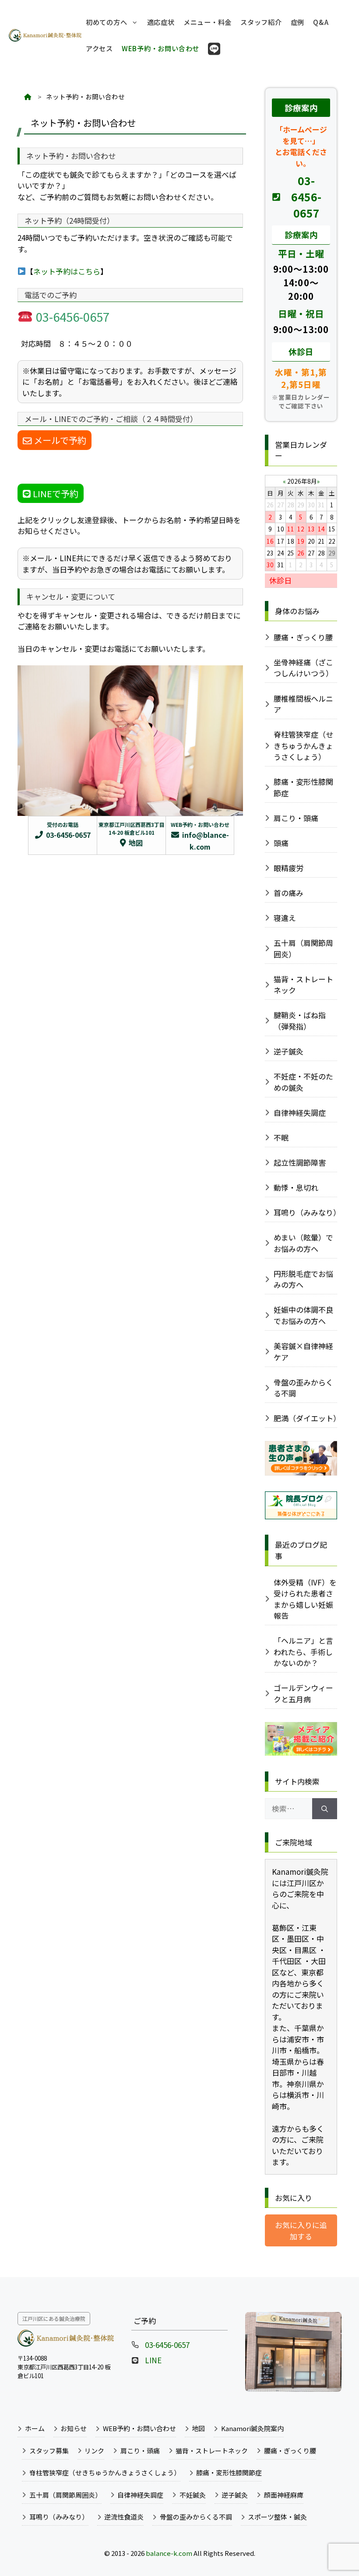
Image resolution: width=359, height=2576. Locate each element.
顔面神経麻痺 (284, 2495)
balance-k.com (169, 2553)
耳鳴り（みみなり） (306, 1212)
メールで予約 (59, 440)
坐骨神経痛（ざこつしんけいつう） (303, 668)
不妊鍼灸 (193, 2495)
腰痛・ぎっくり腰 (303, 637)
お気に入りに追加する (301, 2230)
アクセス (99, 48)
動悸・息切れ (296, 1187)
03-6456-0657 (306, 197)
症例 (298, 22)
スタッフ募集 (49, 2451)
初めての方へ (107, 22)
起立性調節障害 (300, 1162)
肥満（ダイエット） (306, 1418)
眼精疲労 (289, 868)
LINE (153, 2360)
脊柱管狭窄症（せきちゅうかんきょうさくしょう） (303, 745)
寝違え (285, 918)
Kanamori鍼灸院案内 (252, 2428)
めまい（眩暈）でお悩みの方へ (303, 1243)
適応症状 (161, 22)
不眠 (281, 1137)
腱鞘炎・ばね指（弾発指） (300, 1021)
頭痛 (281, 843)
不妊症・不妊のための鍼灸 (303, 1082)
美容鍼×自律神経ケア (303, 1351)
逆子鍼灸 (289, 1051)
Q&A (321, 22)
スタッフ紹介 (261, 22)
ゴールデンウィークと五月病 (303, 1693)
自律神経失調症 (300, 1112)
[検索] (325, 1809)
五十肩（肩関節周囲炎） (303, 948)
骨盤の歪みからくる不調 (303, 1388)
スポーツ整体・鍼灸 (277, 2517)
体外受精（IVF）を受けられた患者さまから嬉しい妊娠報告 (305, 1599)
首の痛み (289, 893)
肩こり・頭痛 (296, 818)
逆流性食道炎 (124, 2517)
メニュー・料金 (208, 22)
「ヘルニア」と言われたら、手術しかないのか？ (303, 1652)
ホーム (35, 2428)
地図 (198, 2428)
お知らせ (74, 2428)
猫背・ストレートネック (303, 985)
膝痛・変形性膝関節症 (303, 787)
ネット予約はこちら (67, 271)
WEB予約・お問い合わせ (160, 48)
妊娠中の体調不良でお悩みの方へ (303, 1315)
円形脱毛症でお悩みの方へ (303, 1279)
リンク (94, 2451)
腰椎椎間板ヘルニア (303, 704)
